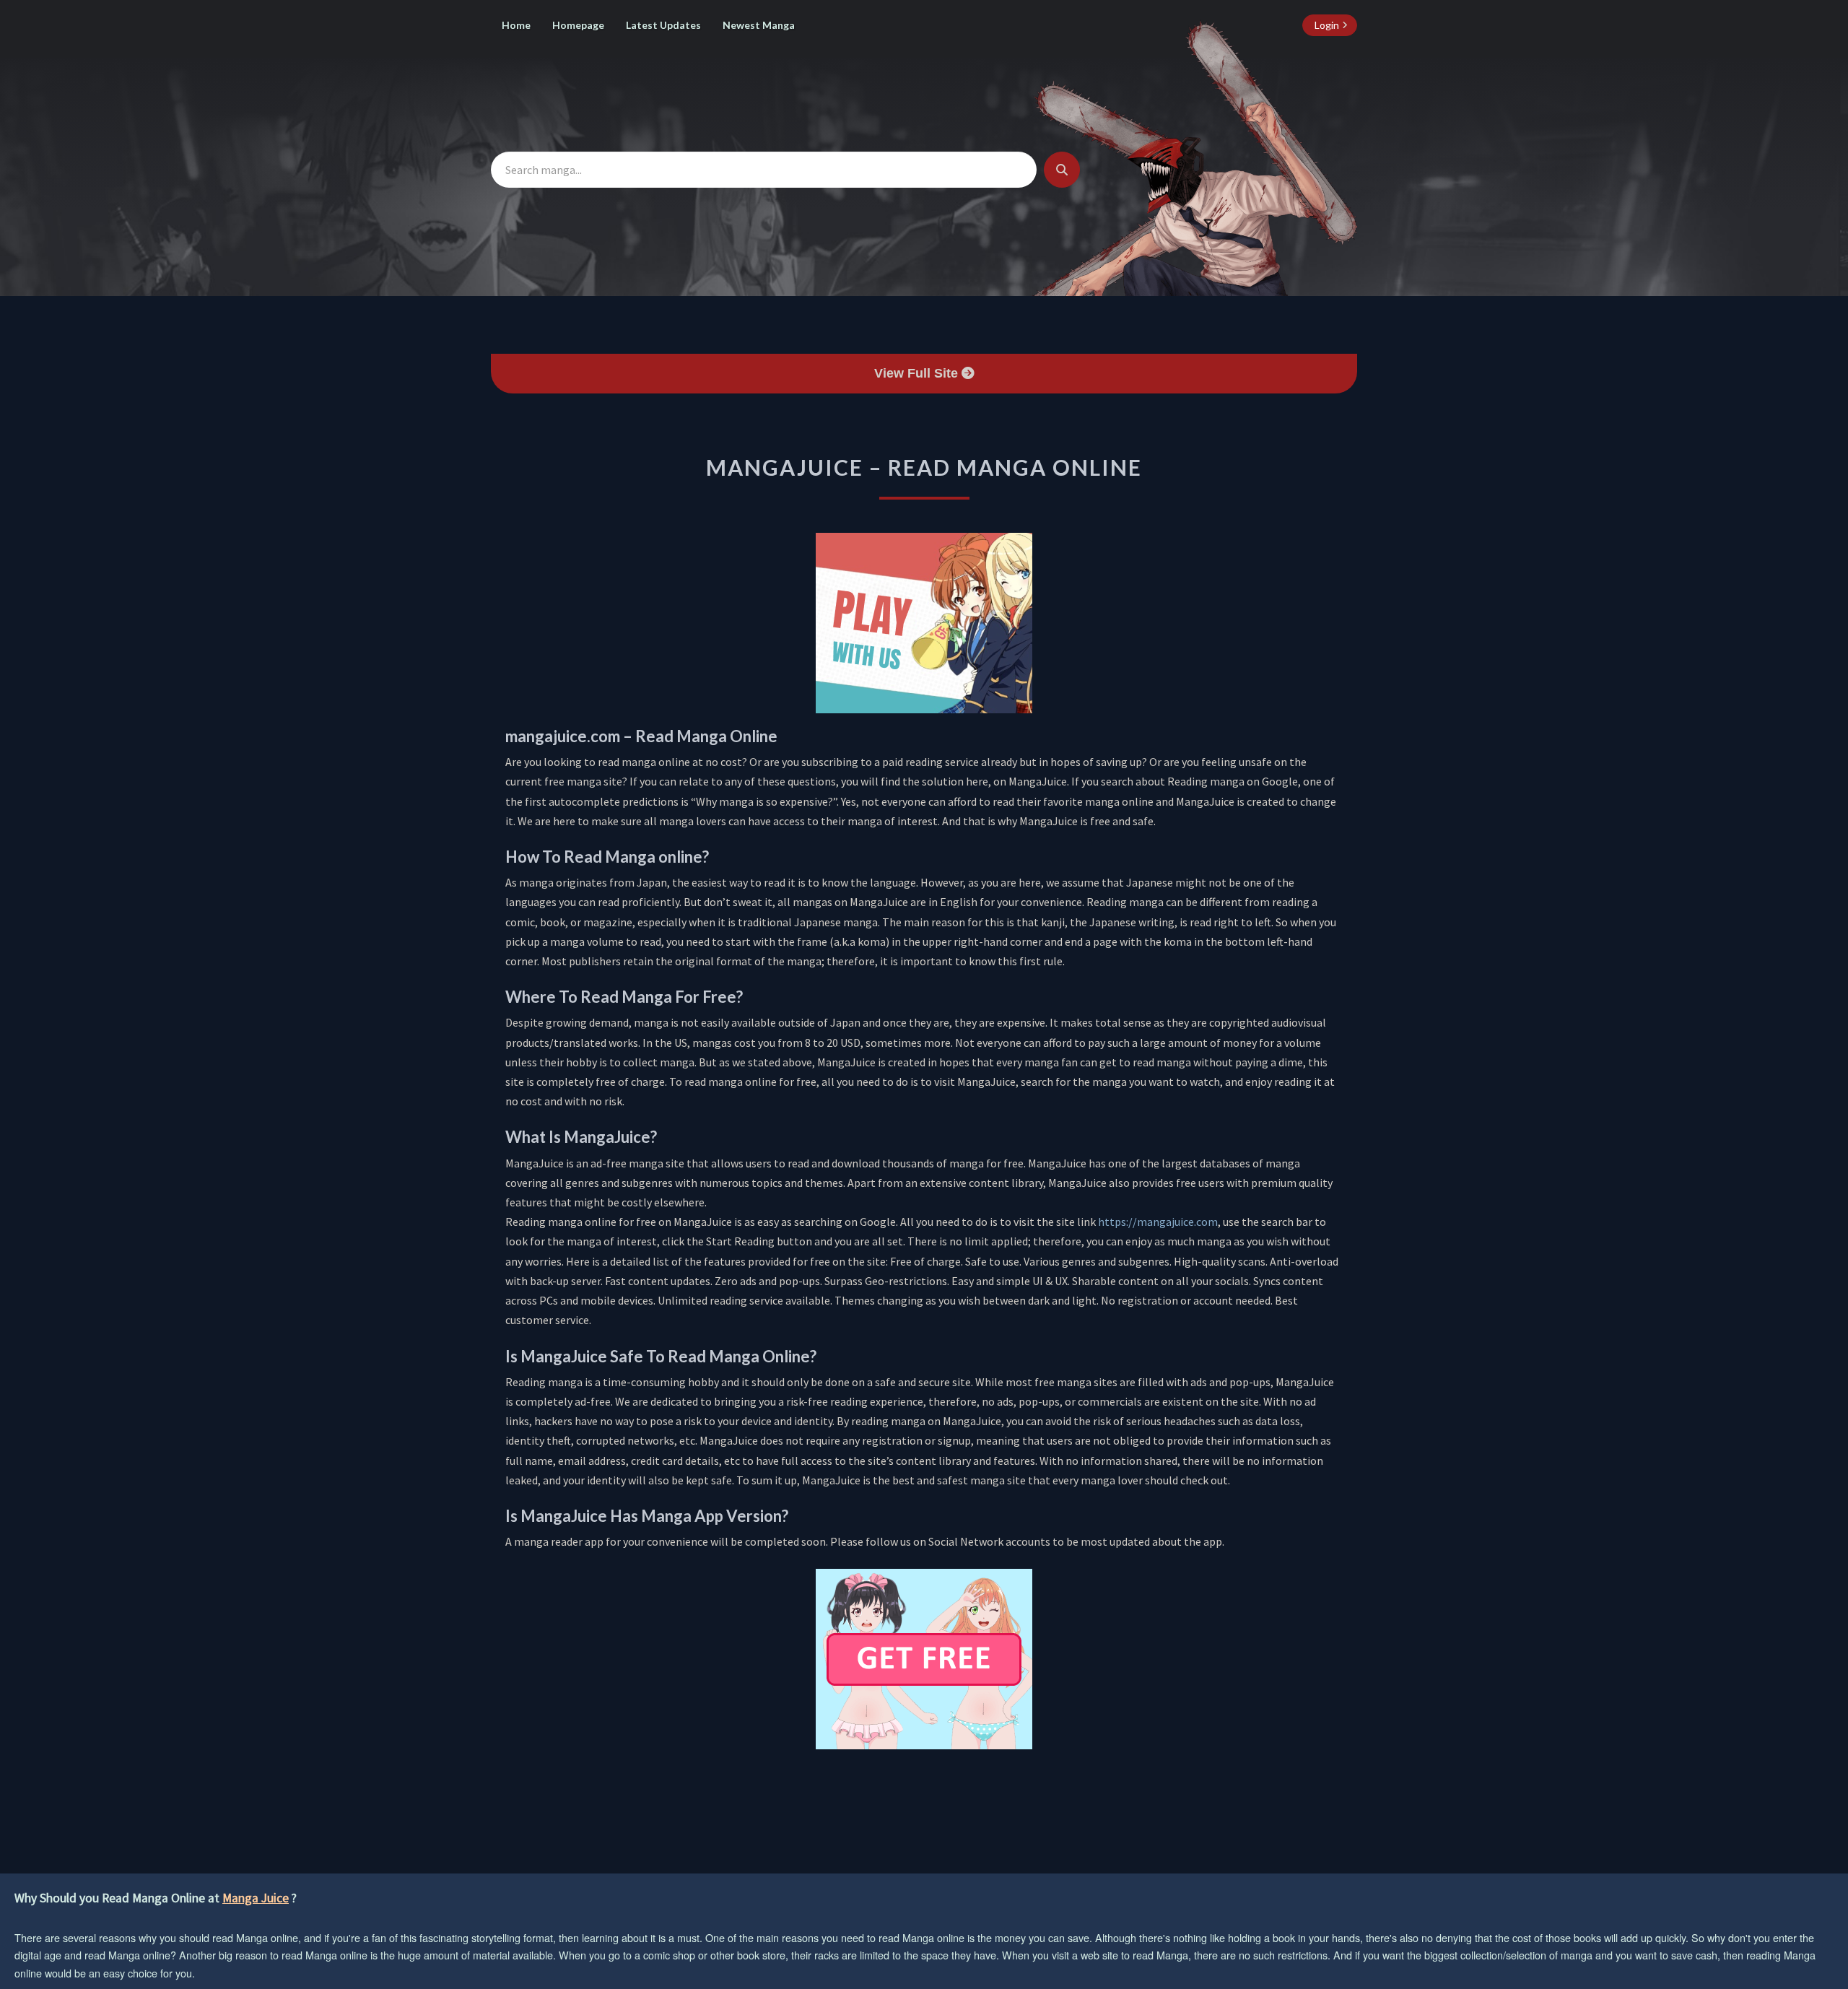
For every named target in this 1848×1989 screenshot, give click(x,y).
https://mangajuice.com (1158, 1222)
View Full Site (918, 373)
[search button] (1062, 170)
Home (516, 25)
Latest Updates (663, 25)
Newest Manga (759, 25)
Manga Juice (256, 1898)
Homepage (578, 25)
